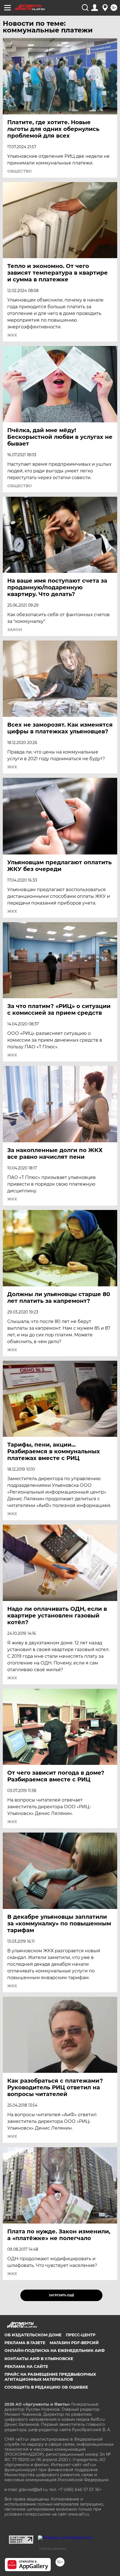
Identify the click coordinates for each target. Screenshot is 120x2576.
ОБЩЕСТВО (20, 171)
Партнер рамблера (53, 2549)
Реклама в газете (25, 2343)
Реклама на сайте (26, 2367)
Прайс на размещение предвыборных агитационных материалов (50, 2377)
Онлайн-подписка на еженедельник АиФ (55, 2351)
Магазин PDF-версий (74, 2343)
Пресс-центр (81, 2335)
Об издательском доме (33, 2335)
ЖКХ (12, 335)
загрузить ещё (62, 2295)
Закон (15, 630)
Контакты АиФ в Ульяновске (39, 2359)
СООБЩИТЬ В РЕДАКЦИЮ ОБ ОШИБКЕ (46, 2387)
